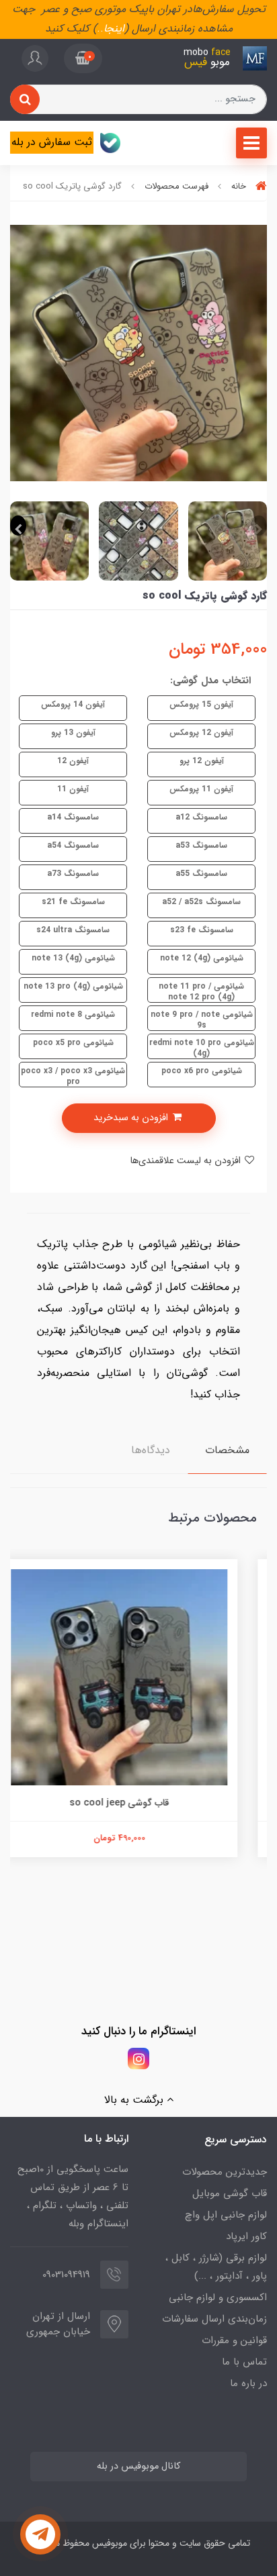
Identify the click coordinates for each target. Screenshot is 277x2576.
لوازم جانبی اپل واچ (226, 2215)
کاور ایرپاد (246, 2236)
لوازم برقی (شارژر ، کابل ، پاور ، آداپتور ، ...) (216, 2267)
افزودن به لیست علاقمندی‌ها (187, 1161)
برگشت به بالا (135, 2100)
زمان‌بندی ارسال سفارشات (214, 2319)
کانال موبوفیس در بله (138, 2466)
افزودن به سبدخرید (132, 1118)
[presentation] (259, 526)
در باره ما (248, 2383)
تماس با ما (244, 2362)
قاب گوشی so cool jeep (138, 1803)
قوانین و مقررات (234, 2340)
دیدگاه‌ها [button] (151, 1450)
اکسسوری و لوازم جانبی (218, 2297)
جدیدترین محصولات (225, 2172)
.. (100, 29)
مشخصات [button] (227, 1450)
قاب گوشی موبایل (230, 2193)
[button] (83, 58)
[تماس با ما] (40, 2534)
